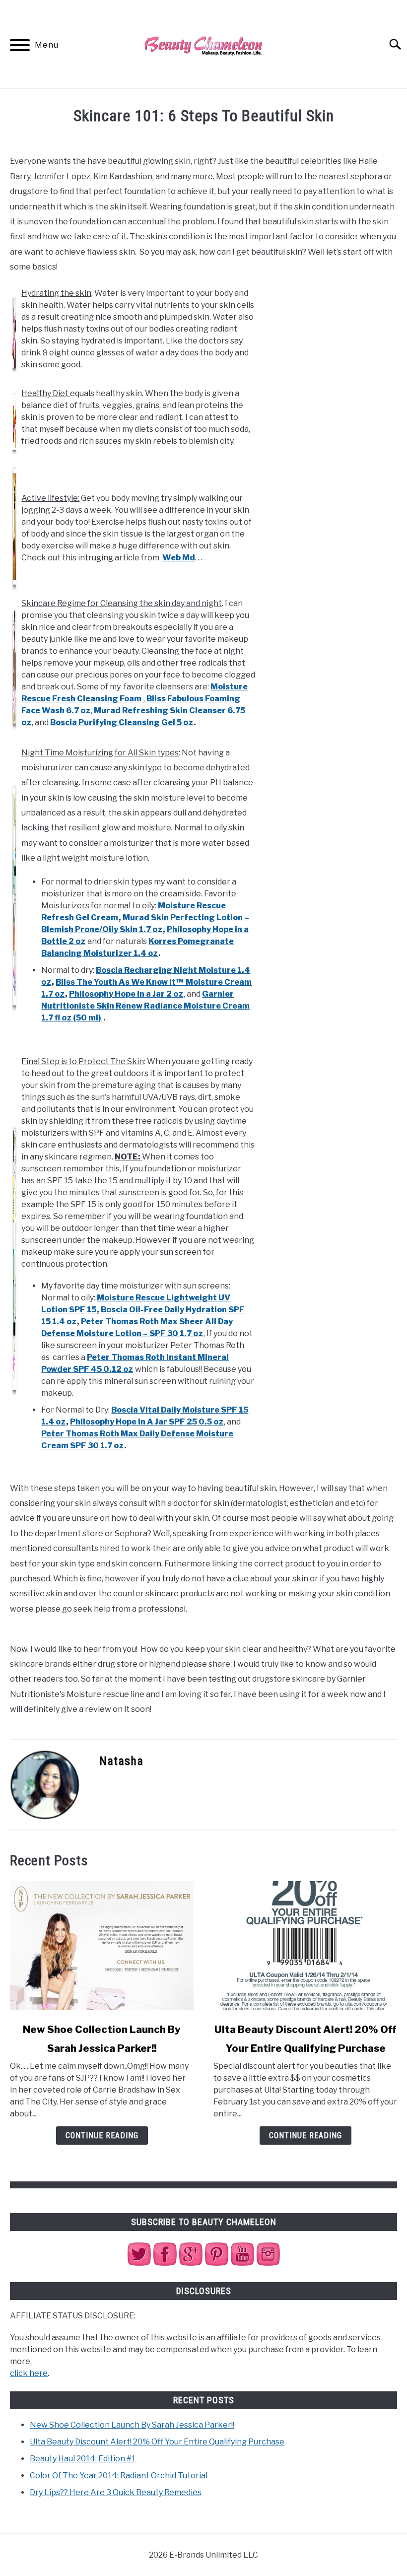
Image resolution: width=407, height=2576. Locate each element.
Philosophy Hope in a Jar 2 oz (126, 994)
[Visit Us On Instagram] (268, 2264)
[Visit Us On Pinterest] (216, 2264)
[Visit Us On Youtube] (242, 2264)
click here (29, 2373)
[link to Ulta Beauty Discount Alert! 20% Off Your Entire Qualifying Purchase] (305, 1946)
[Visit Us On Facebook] (165, 2264)
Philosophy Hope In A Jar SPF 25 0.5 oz (147, 1422)
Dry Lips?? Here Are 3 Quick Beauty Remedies (116, 2492)
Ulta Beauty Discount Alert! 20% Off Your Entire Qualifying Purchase (157, 2442)
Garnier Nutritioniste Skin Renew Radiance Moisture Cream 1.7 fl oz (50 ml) (145, 1006)
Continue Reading (102, 2135)
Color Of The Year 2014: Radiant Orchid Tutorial (119, 2475)
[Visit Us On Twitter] (139, 2264)
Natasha (121, 1761)
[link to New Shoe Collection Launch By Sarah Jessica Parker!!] (102, 1946)
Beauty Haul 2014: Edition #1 (83, 2459)
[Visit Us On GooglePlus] (191, 2264)
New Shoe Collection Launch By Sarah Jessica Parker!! (132, 2425)
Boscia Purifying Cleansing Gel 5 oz (122, 722)
